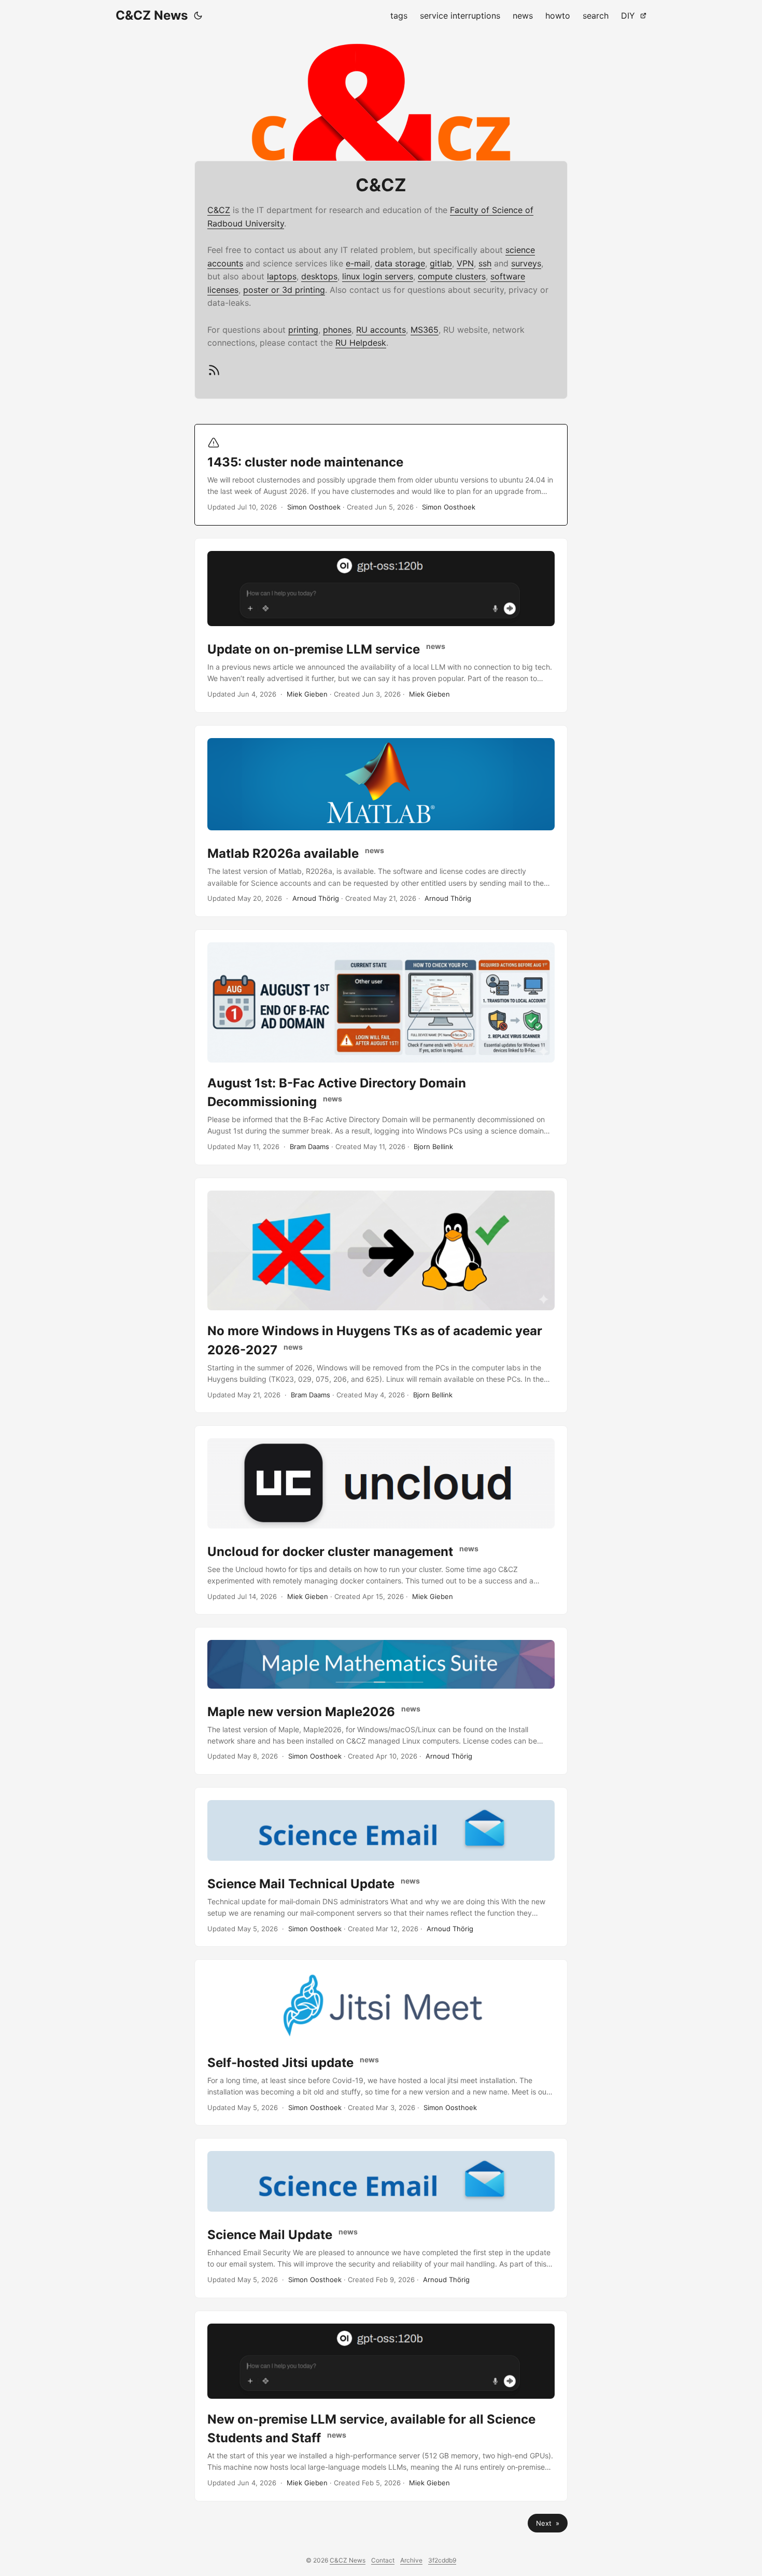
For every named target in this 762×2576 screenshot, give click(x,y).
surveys (526, 263)
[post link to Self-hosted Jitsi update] (381, 2042)
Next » (548, 2523)
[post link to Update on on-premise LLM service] (381, 625)
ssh (485, 263)
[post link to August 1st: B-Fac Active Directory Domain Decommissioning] (381, 1047)
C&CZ (219, 210)
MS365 (425, 330)
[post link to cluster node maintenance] (381, 475)
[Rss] (214, 374)
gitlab (441, 263)
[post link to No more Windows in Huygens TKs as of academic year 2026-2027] (381, 1296)
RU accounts (381, 330)
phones (337, 330)
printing (303, 330)
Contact (383, 2560)
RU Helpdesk (361, 343)
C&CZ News (152, 15)
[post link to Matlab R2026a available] (381, 821)
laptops (282, 276)
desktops (319, 276)
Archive (411, 2560)
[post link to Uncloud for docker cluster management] (381, 1520)
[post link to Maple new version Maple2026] (381, 1701)
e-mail (358, 263)
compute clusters (452, 276)
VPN (465, 263)
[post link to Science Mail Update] (381, 2218)
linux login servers (378, 276)
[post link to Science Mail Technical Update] (381, 1867)
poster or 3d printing (284, 290)
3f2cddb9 (442, 2560)
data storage (400, 263)
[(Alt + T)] (198, 16)
